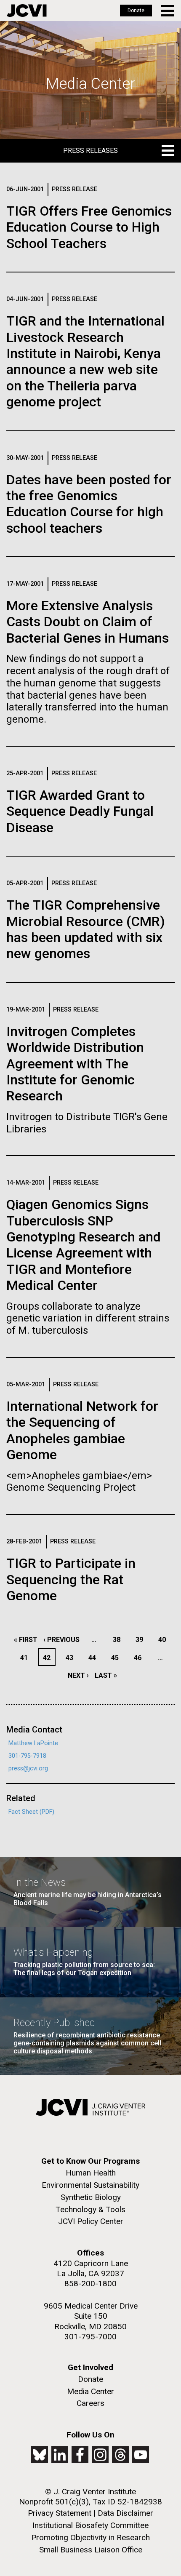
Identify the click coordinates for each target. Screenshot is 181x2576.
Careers (90, 2403)
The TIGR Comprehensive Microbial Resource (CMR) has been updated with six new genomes (86, 929)
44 (94, 1658)
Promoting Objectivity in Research (90, 2537)
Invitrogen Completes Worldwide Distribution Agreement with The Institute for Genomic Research (75, 1064)
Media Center (90, 2391)
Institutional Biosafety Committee (90, 2525)
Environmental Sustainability (90, 2185)
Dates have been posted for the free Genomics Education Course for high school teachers (89, 504)
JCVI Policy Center (91, 2221)
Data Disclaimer (125, 2513)
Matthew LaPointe (33, 1743)
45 (117, 1658)
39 (142, 1640)
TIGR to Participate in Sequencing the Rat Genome (71, 1579)
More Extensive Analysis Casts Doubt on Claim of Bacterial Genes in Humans (88, 622)
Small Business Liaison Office (91, 2550)
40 (164, 1640)
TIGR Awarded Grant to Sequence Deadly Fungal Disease (80, 811)
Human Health (91, 2173)
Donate (136, 11)
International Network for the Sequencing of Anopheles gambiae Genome (82, 1430)
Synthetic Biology (91, 2197)
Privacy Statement (60, 2513)
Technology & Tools (90, 2209)
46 (140, 1658)
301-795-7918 (27, 1756)
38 (119, 1640)
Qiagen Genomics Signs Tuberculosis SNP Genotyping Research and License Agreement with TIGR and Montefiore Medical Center (84, 1245)
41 (26, 1658)
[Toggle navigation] (168, 11)
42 (49, 1658)
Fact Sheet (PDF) (31, 1812)
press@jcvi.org (28, 1768)
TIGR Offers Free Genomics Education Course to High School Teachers (89, 227)
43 (72, 1658)
